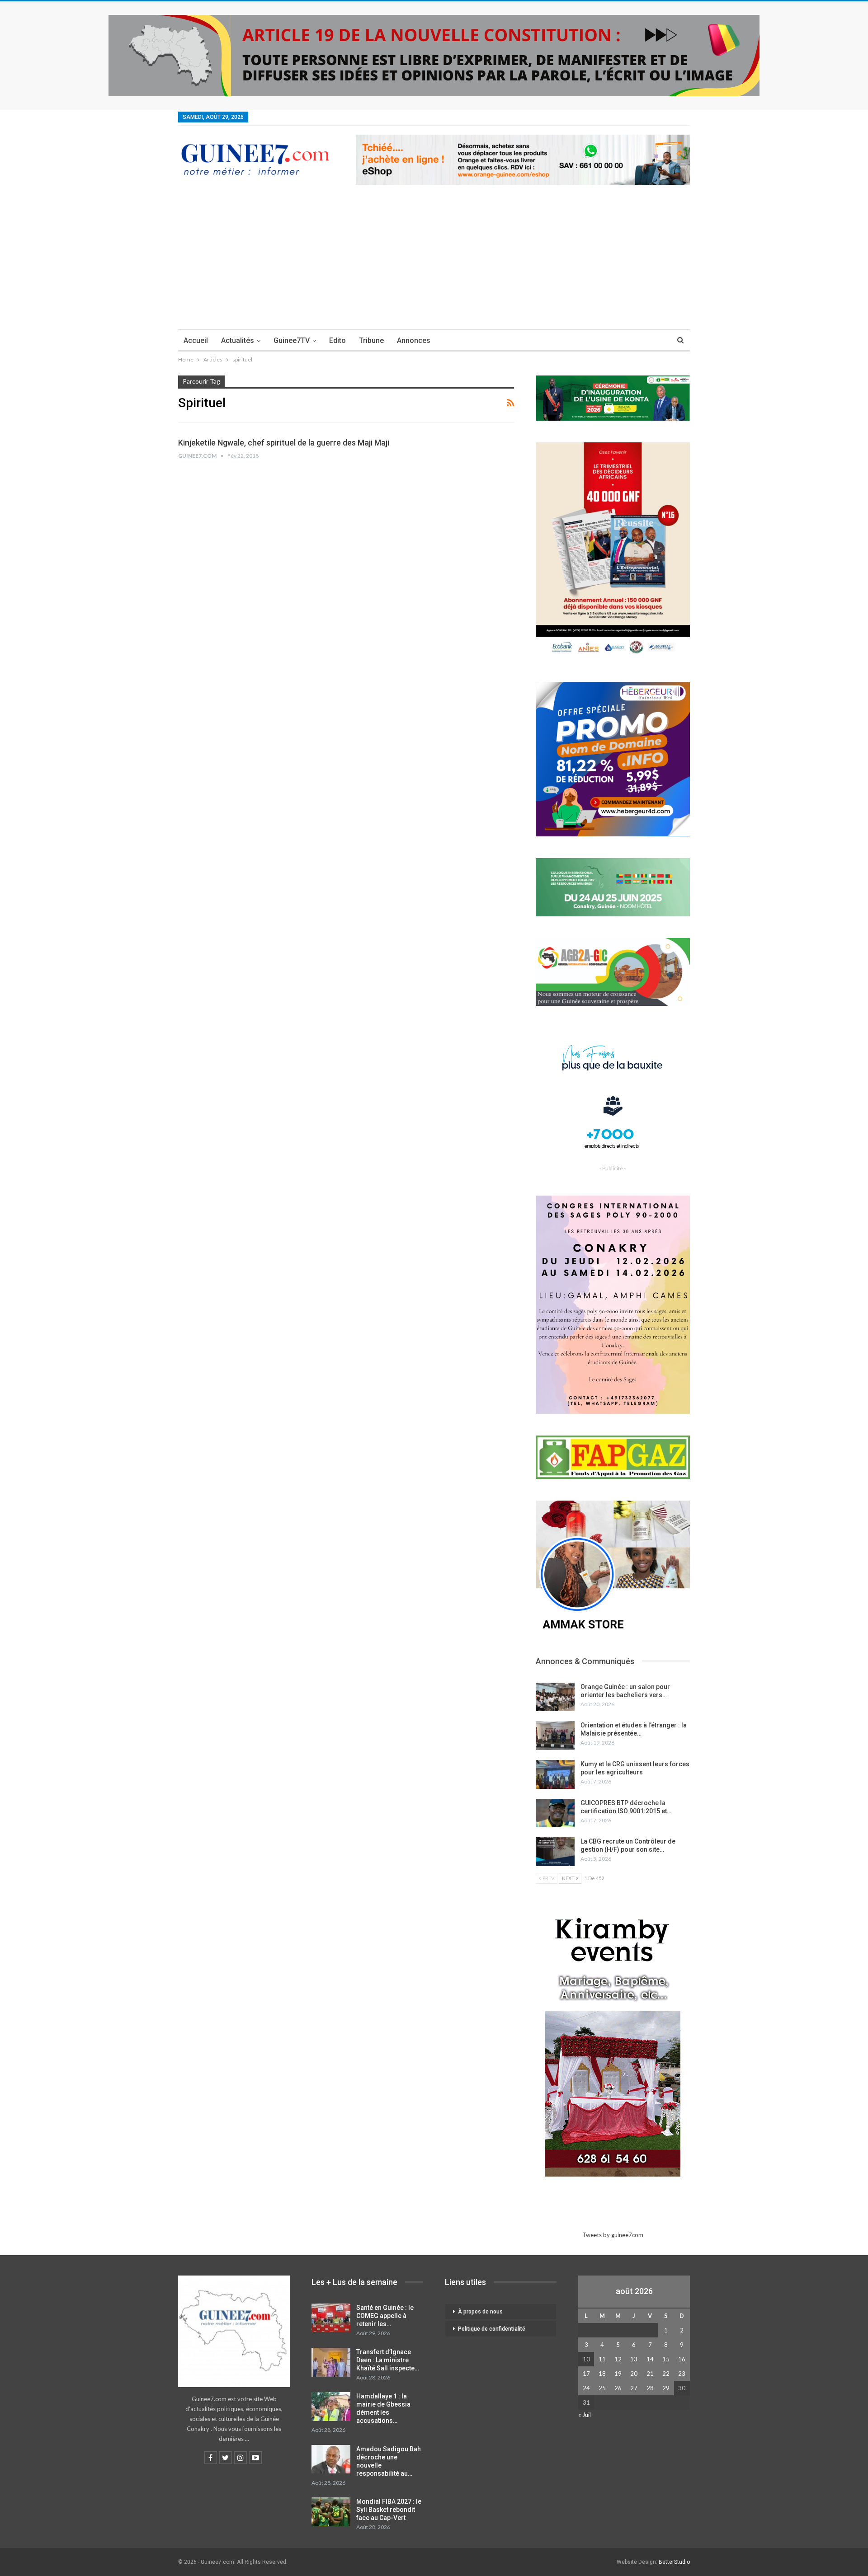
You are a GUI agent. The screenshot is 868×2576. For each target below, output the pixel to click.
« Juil (585, 2415)
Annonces (414, 340)
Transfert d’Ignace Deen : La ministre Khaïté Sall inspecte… (388, 2360)
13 (634, 2359)
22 (666, 2374)
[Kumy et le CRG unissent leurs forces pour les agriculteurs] (555, 1774)
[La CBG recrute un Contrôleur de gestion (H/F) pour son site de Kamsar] (555, 1852)
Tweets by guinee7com (613, 2235)
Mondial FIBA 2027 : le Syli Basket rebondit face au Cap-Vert (389, 2510)
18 (602, 2374)
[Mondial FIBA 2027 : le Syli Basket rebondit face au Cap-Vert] (331, 2512)
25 (602, 2388)
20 (634, 2374)
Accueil (196, 340)
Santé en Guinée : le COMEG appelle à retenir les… (385, 2316)
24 (586, 2388)
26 (618, 2388)
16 (682, 2359)
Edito (337, 340)
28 (650, 2388)
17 (586, 2374)
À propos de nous (480, 2312)
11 (602, 2359)
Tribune (371, 340)
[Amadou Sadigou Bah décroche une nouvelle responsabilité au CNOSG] (331, 2459)
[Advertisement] (434, 262)
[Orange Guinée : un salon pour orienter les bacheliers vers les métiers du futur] (555, 1697)
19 (618, 2374)
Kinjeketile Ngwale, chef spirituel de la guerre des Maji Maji (284, 443)
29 (666, 2388)
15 (666, 2359)
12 (618, 2359)
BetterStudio (674, 2562)
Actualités (238, 340)
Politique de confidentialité (492, 2329)
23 (682, 2374)
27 (634, 2388)
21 (650, 2374)
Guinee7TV (292, 340)
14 (650, 2359)
